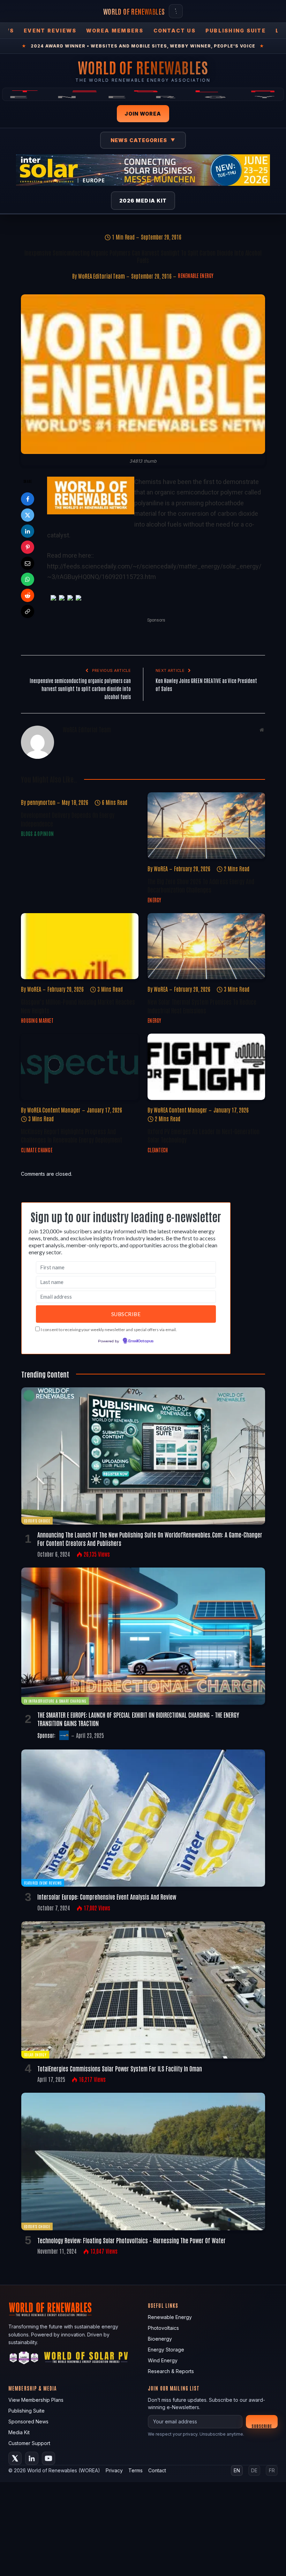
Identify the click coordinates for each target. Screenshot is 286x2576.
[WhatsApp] (28, 579)
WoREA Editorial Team (101, 276)
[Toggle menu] (176, 11)
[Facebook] (28, 499)
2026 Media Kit (143, 201)
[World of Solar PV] (86, 2359)
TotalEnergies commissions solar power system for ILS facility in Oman (120, 2068)
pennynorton (41, 802)
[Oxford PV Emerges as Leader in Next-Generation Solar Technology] (206, 1067)
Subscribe (262, 2426)
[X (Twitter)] (15, 2458)
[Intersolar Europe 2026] (143, 170)
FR (272, 2470)
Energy (155, 900)
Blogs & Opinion (37, 834)
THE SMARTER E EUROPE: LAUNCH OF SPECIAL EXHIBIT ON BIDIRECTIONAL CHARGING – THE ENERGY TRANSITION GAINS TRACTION (138, 1719)
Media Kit (19, 2432)
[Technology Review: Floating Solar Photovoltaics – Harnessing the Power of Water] (143, 2161)
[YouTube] (48, 2458)
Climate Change (37, 1150)
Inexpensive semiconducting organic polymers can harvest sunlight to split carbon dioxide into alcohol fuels (80, 688)
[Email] (28, 563)
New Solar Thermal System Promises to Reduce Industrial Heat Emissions (202, 1006)
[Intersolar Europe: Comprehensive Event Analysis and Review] (143, 1818)
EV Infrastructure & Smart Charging (55, 1701)
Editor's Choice (37, 1521)
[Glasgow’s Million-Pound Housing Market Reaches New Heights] (80, 946)
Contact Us (175, 31)
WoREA (161, 868)
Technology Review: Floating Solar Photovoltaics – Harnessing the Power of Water (131, 2240)
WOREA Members (115, 31)
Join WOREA (143, 114)
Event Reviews (50, 31)
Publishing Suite (236, 31)
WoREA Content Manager (54, 1110)
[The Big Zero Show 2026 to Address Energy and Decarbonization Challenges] (206, 825)
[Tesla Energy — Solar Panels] (143, 94)
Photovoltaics (163, 2328)
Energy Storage (166, 2350)
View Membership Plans (36, 2400)
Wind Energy (163, 2360)
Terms (136, 2470)
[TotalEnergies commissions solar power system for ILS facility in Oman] (143, 1990)
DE (254, 2470)
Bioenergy (160, 2339)
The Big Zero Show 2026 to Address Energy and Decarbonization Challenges (201, 885)
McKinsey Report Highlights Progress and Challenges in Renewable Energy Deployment (71, 1135)
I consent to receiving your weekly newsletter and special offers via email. (109, 1330)
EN (237, 2470)
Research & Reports (171, 2371)
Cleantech (158, 1150)
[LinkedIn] (28, 531)
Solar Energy (35, 2054)
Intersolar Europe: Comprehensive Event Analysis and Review (107, 1896)
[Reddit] (28, 595)
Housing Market (37, 1020)
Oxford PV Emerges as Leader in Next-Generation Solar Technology (204, 1135)
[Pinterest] (28, 547)
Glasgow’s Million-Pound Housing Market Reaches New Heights (78, 1006)
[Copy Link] (28, 611)
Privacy (114, 2470)
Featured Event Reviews (43, 1883)
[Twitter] (28, 515)
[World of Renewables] (24, 2359)
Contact (157, 2470)
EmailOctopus (141, 1341)
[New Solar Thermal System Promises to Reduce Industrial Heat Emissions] (206, 946)
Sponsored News (28, 2421)
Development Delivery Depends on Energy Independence (68, 819)
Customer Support (29, 2443)
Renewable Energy (196, 276)
